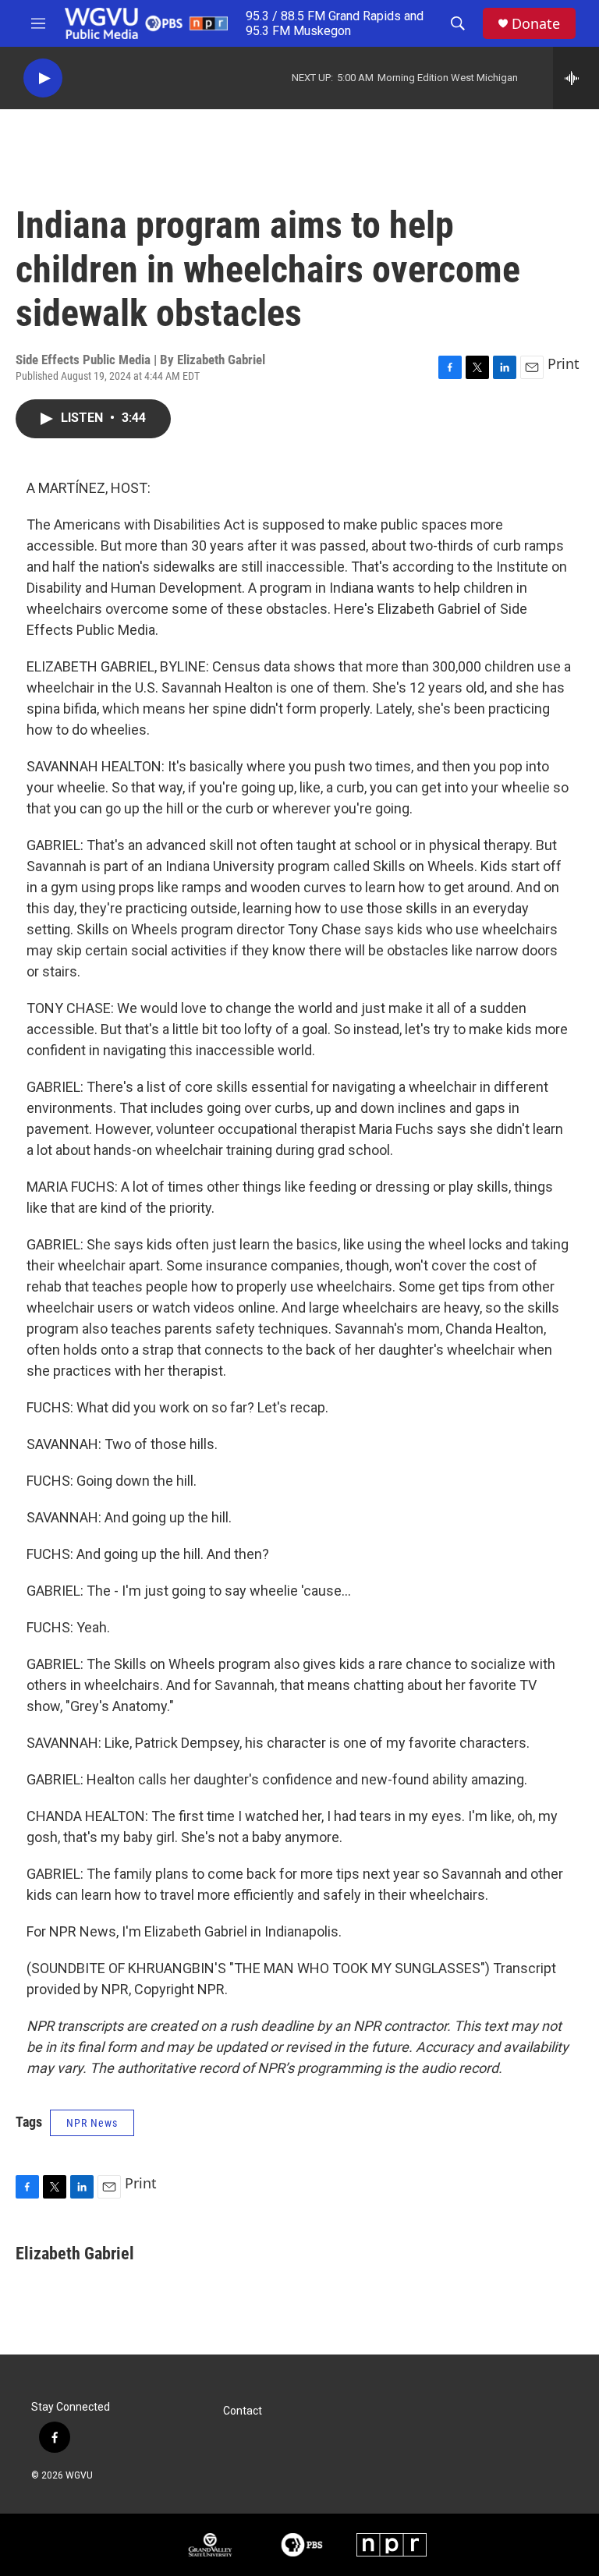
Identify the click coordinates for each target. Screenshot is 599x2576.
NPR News (92, 2123)
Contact (243, 2411)
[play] (43, 78)
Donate (536, 24)
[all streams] (576, 78)
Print (564, 363)
